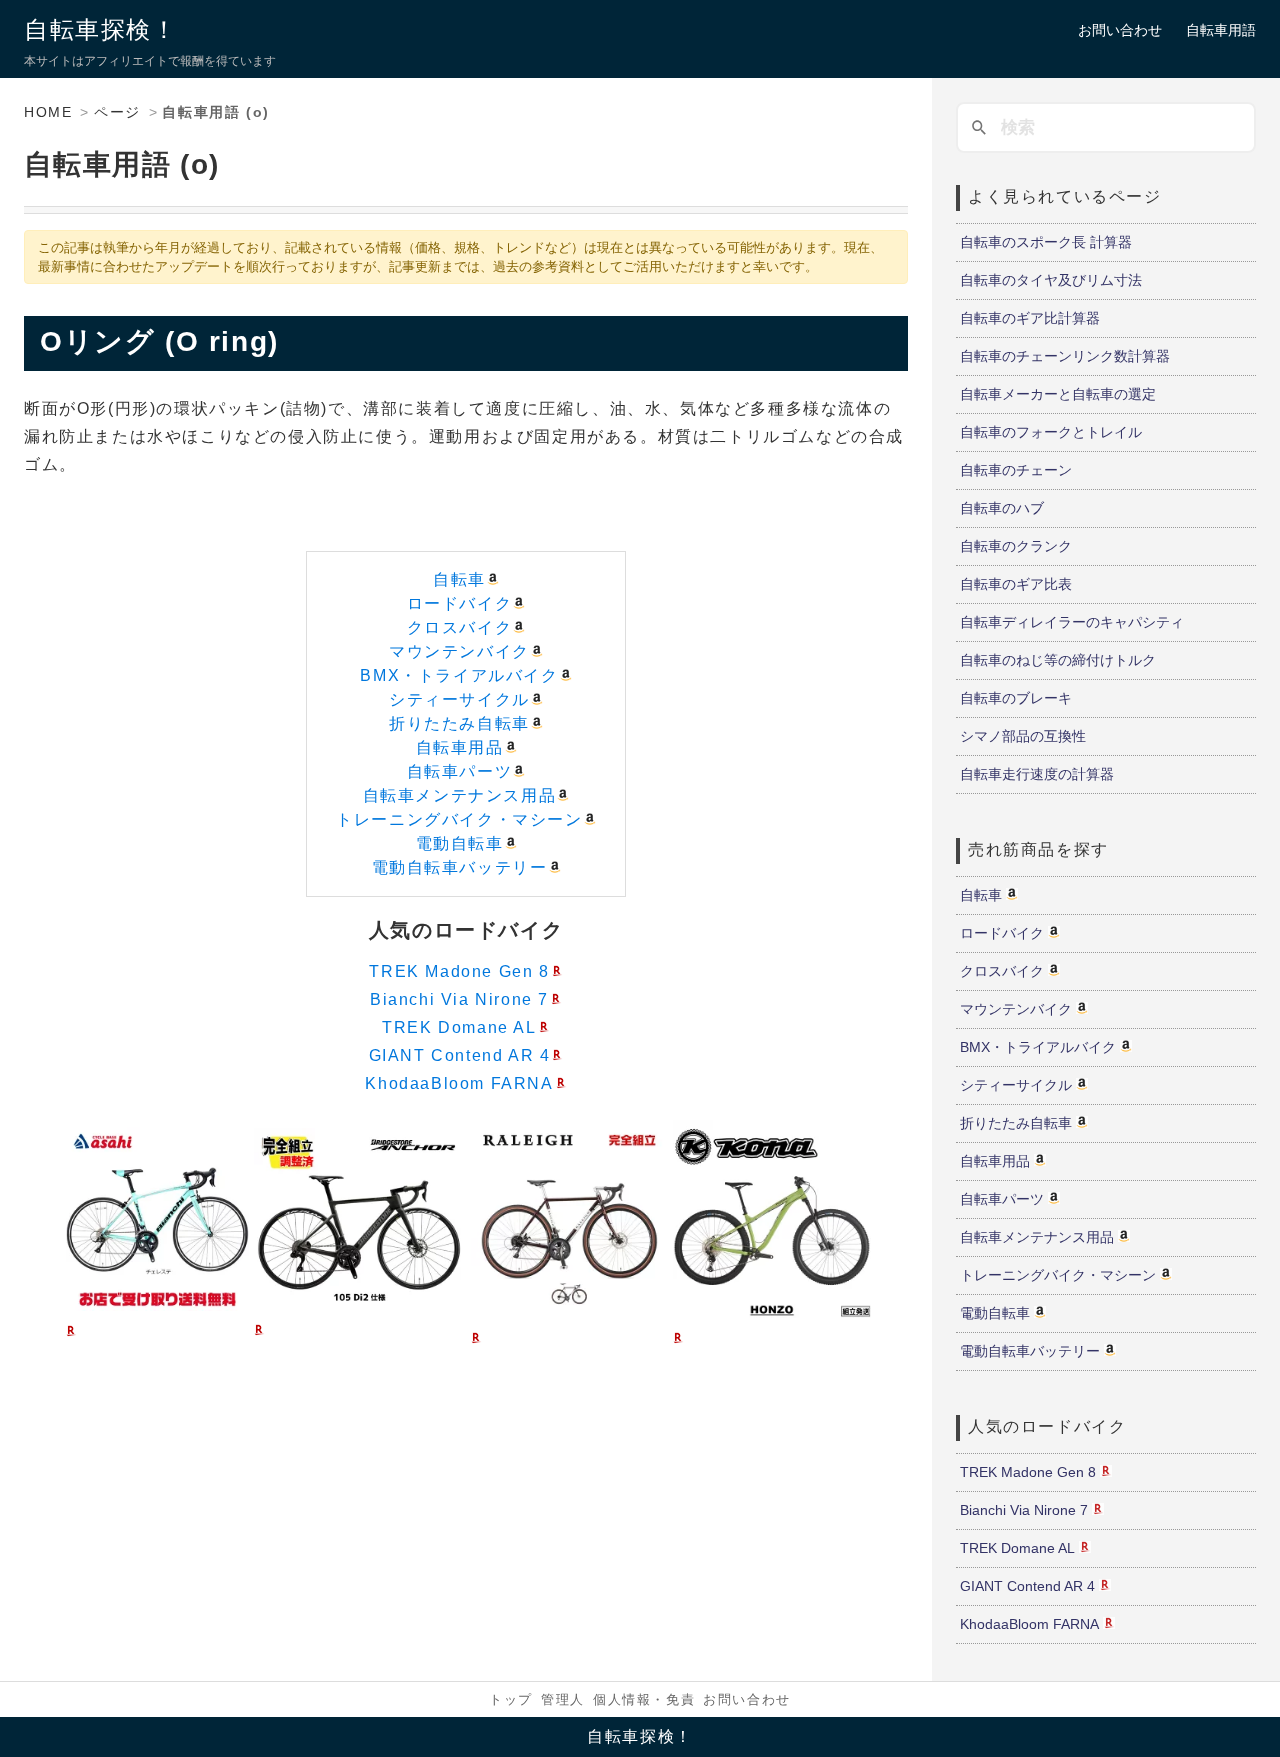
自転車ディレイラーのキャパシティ (1072, 622)
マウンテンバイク (459, 651)
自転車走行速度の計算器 (1037, 774)
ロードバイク (460, 603)
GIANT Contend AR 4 (460, 1055)
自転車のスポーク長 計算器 (1046, 242)
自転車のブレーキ (1016, 698)
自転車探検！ (101, 29)
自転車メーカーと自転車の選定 (1058, 394)
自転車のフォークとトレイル (1051, 432)
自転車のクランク (1016, 546)
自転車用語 (1221, 30)
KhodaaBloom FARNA (459, 1083)
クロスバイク (460, 627)
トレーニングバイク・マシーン (459, 819)
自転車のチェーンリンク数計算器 (1065, 356)
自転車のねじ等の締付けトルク (1058, 660)
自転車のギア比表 (1016, 584)
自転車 (459, 579)
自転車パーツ (460, 771)
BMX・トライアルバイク (459, 675)
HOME (48, 112)
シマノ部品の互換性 (1023, 736)
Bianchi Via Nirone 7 (459, 999)
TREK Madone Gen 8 (459, 971)
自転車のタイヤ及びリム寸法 (1051, 280)
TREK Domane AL (459, 1027)
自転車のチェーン (1016, 470)
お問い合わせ (1120, 30)
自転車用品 (460, 747)
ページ (117, 112)
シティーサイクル (459, 699)
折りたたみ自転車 (459, 723)
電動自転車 (460, 843)
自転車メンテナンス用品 (460, 795)
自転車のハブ (1002, 508)
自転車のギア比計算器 (1030, 318)
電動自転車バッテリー (460, 867)
